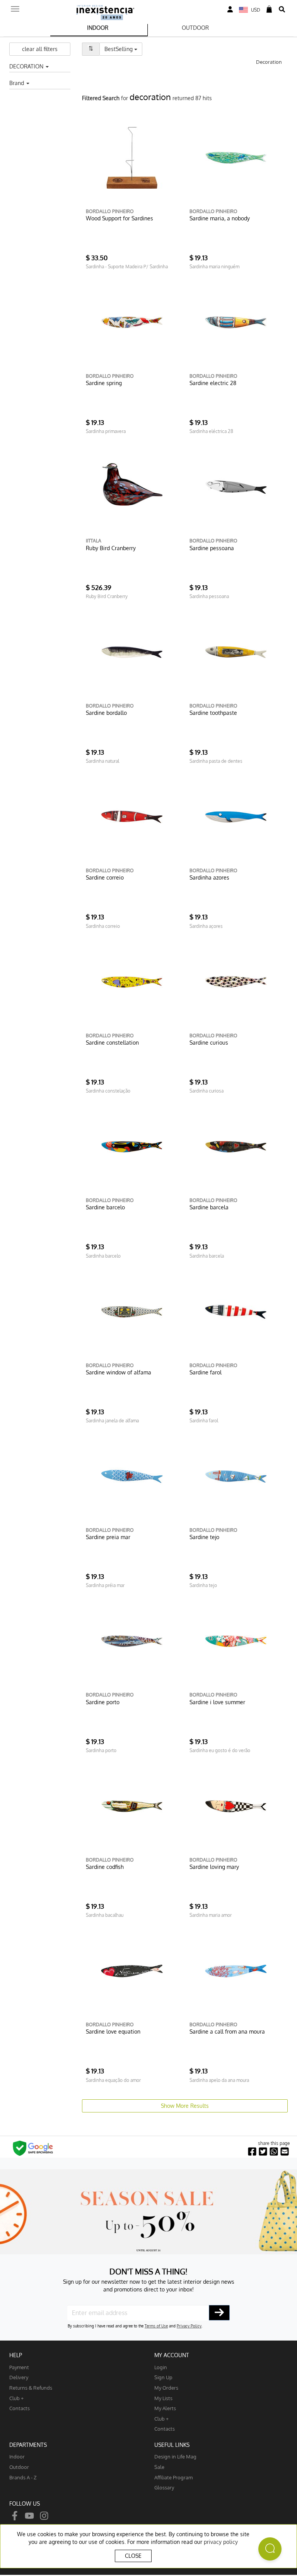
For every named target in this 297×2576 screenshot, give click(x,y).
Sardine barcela (209, 1207)
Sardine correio (105, 877)
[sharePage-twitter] (263, 2152)
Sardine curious (209, 1043)
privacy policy (221, 2542)
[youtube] (29, 2515)
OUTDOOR (195, 28)
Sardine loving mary (214, 1867)
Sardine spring (104, 383)
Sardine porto (103, 1702)
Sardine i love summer (217, 1702)
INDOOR (98, 28)
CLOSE (133, 2556)
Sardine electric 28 (213, 383)
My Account (172, 2355)
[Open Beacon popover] (270, 2549)
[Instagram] (44, 2515)
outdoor (19, 2467)
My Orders (166, 2388)
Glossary (164, 2487)
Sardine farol (206, 1372)
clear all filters (40, 49)
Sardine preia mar (108, 1537)
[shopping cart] (269, 9)
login (161, 2367)
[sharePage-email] (285, 2152)
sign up (163, 2377)
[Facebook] (15, 2515)
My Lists (163, 2398)
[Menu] (15, 7)
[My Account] (230, 9)
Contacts (20, 2408)
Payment (19, 2367)
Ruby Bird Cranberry (111, 548)
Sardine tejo (204, 1537)
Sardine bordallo (106, 713)
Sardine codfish (105, 1867)
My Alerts (165, 2408)
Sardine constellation (112, 1043)
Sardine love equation (113, 2031)
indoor (17, 2456)
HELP (16, 2355)
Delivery (19, 2377)
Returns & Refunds (31, 2388)
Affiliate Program (173, 2477)
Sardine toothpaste (213, 713)
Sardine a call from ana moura (227, 2031)
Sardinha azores (209, 877)
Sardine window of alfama (119, 1372)
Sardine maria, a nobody (220, 218)
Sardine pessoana (212, 548)
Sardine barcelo (105, 1207)
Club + (16, 2398)
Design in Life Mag (175, 2456)
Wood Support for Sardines (119, 218)
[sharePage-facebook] (252, 2152)
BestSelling (123, 49)
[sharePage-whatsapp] (274, 2152)
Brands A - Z (23, 2477)
